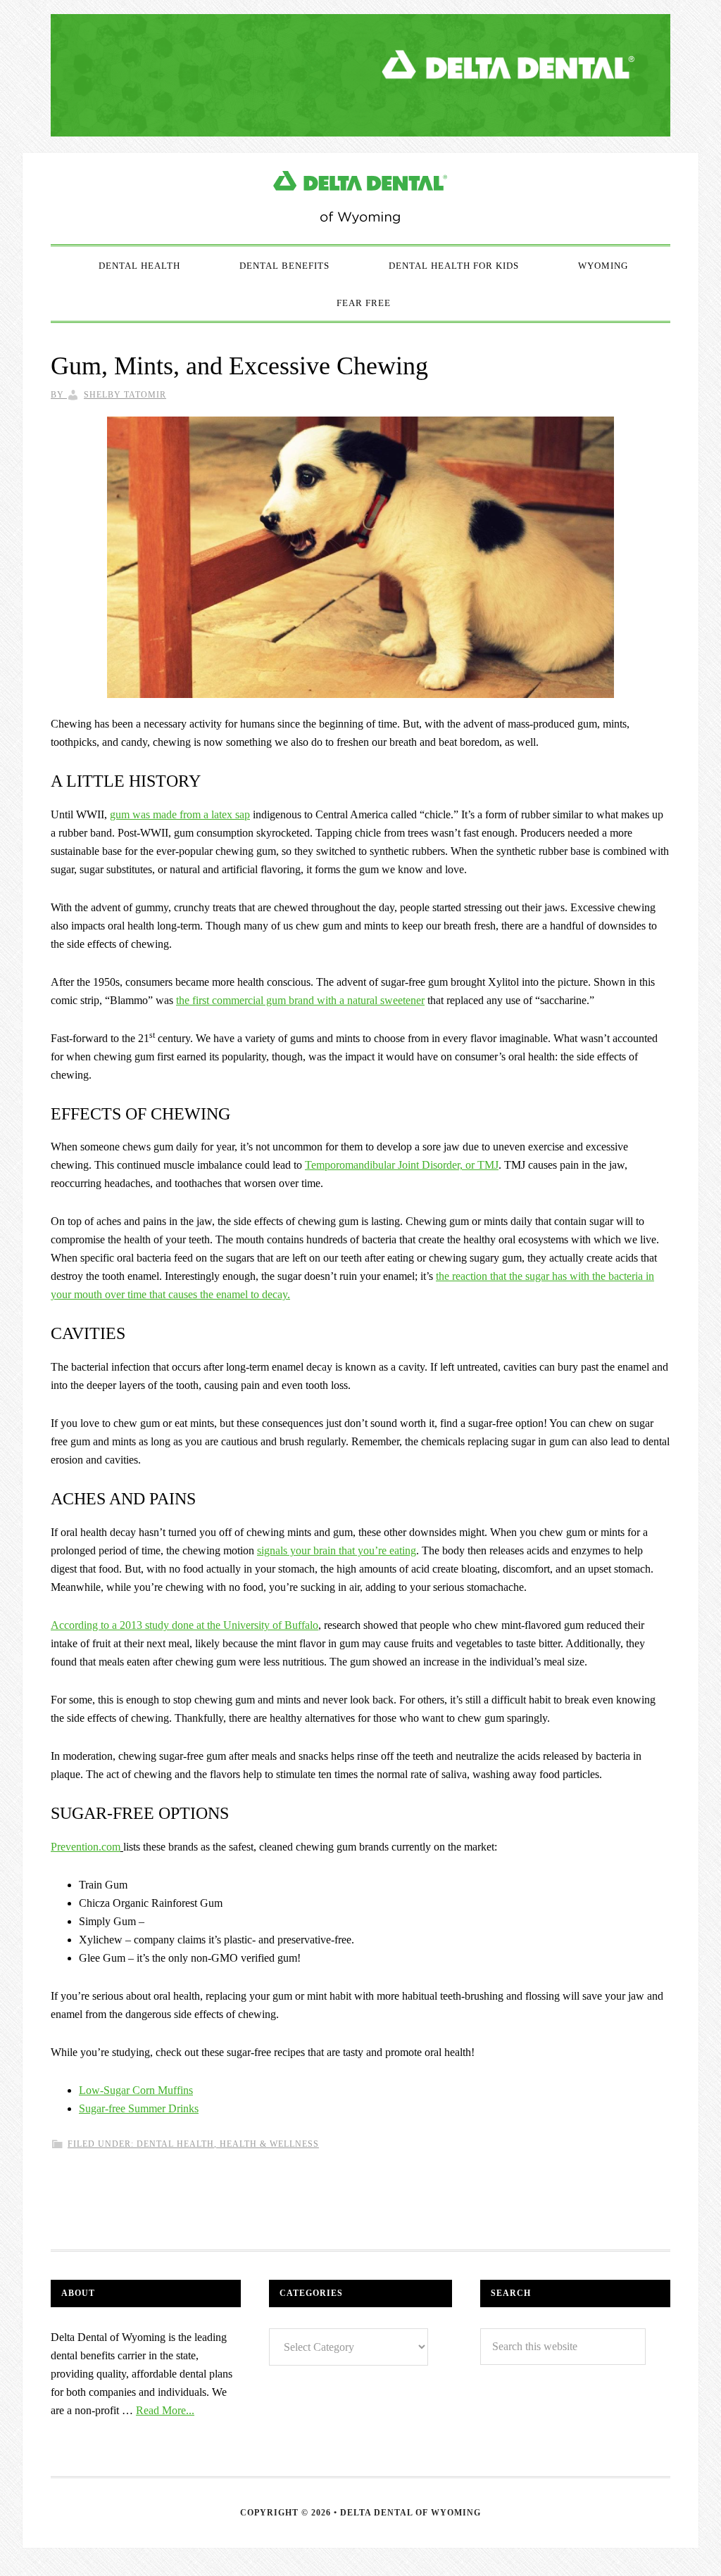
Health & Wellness (269, 2144)
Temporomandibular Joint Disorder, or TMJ (402, 1165)
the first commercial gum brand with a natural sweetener (300, 1000)
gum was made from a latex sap (180, 814)
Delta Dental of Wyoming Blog (360, 198)
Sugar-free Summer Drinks (139, 2108)
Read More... (165, 2410)
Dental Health (175, 2144)
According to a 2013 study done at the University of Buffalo (184, 1625)
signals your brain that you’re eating (337, 1550)
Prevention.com (86, 1847)
